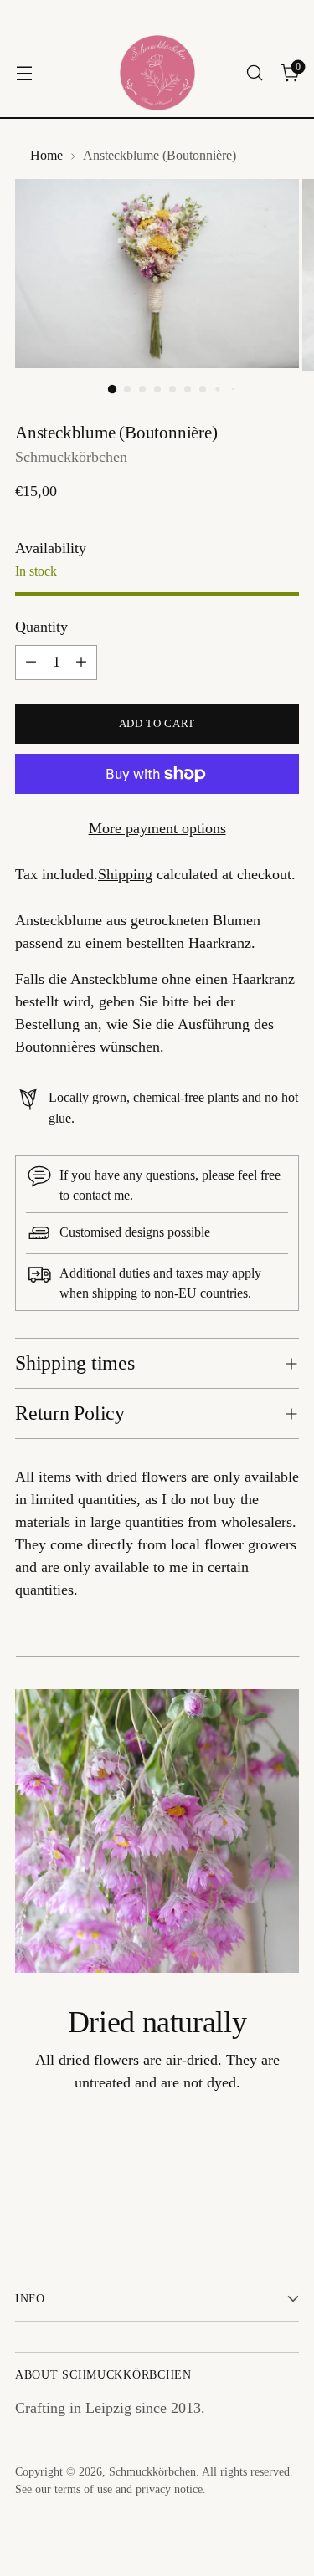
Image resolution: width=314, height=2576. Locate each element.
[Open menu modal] (24, 73)
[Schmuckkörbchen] (157, 73)
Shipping (125, 874)
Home (46, 155)
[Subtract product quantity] (31, 663)
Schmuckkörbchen (71, 457)
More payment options (157, 828)
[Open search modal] (254, 73)
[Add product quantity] (81, 663)
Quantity (41, 627)
